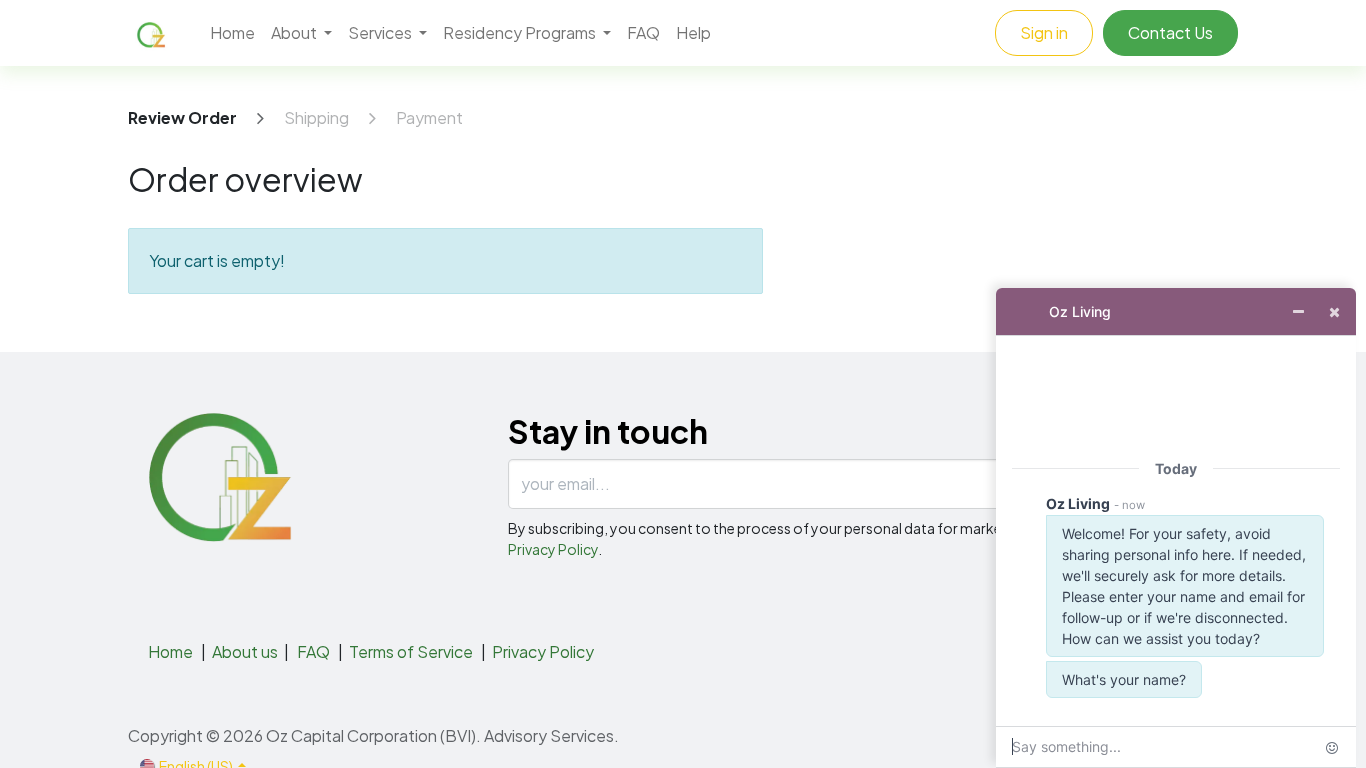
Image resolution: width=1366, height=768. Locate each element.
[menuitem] (232, 33)
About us (245, 651)
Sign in (1044, 32)
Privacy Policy (553, 549)
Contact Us (1170, 32)
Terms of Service (411, 651)
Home (170, 651)
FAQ (313, 651)
